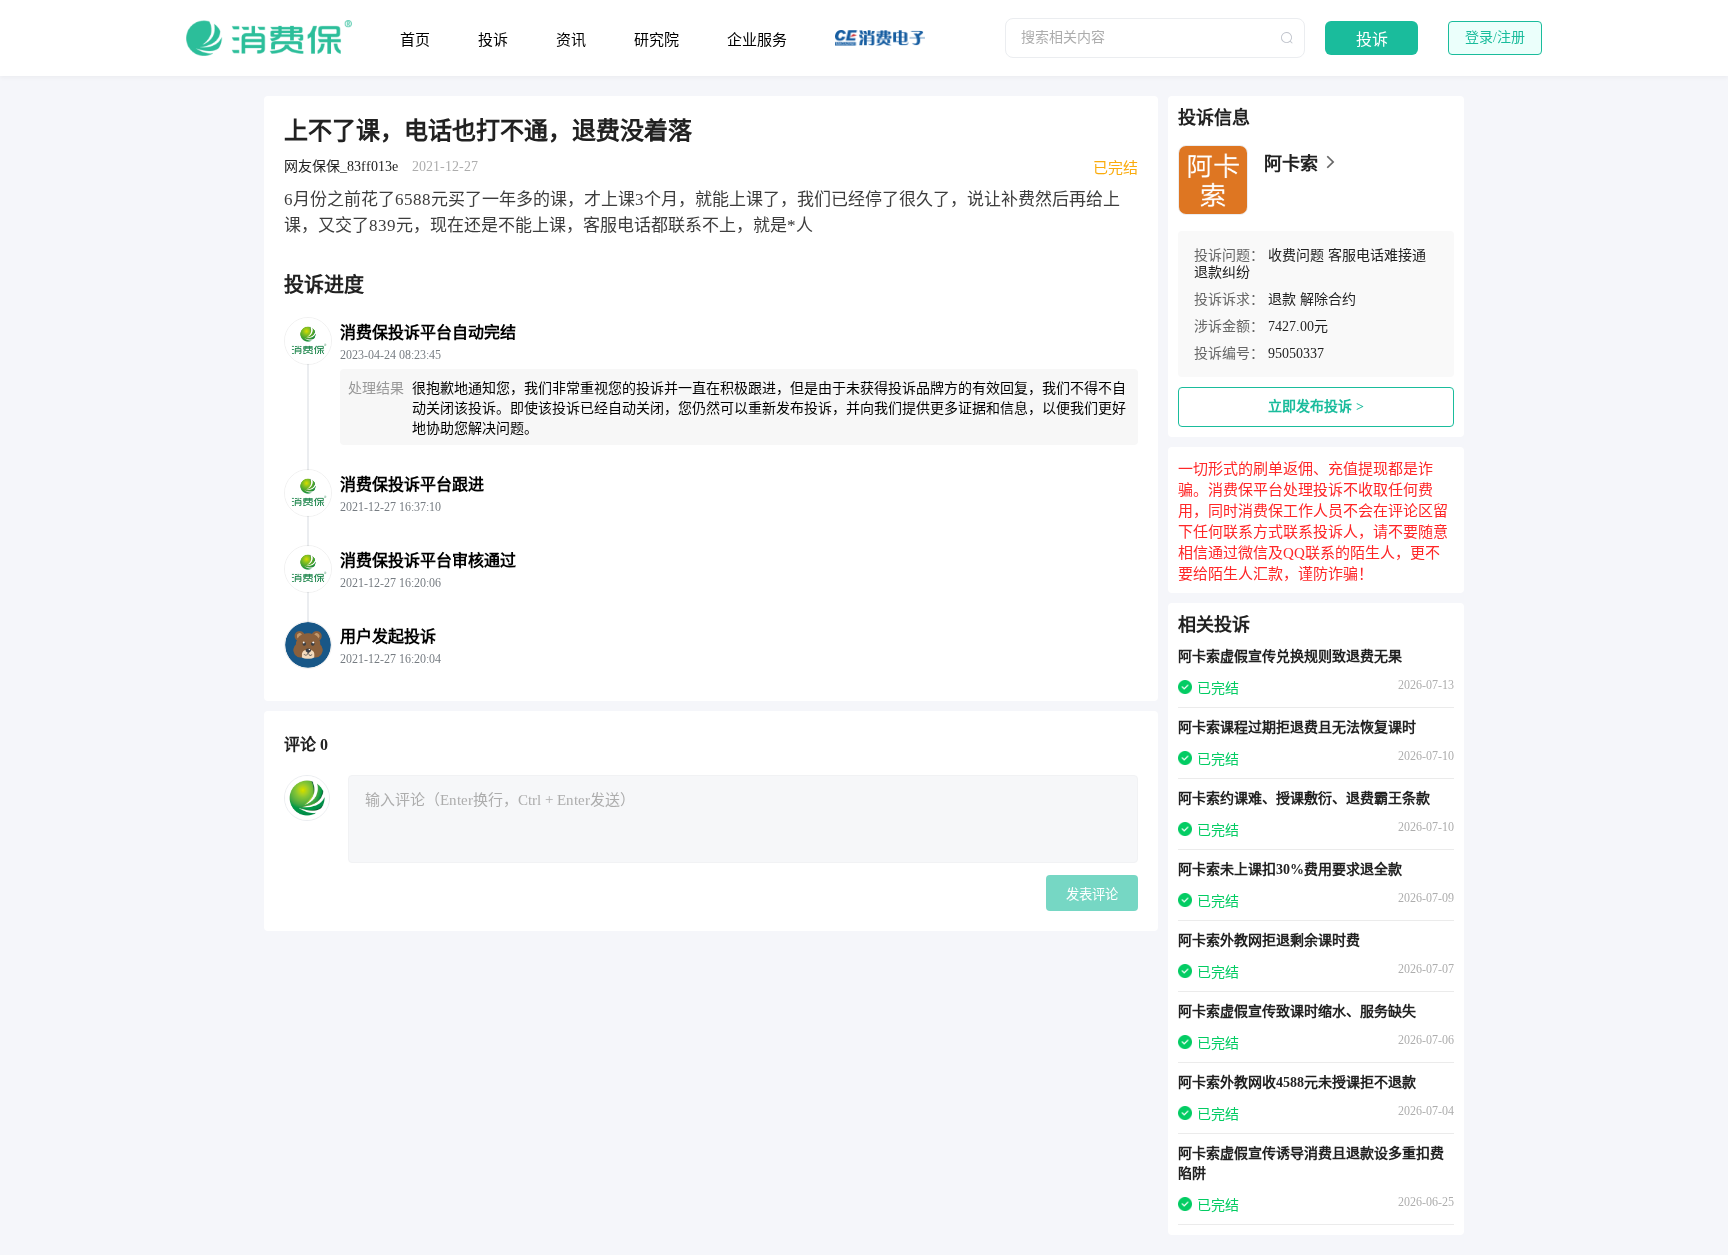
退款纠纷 (1222, 272)
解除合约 (1328, 299)
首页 (415, 40)
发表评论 (1092, 894)
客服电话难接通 (1377, 255)
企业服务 (757, 40)
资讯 (571, 40)
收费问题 (1296, 255)
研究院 (656, 40)
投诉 (493, 40)
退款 (1282, 299)
